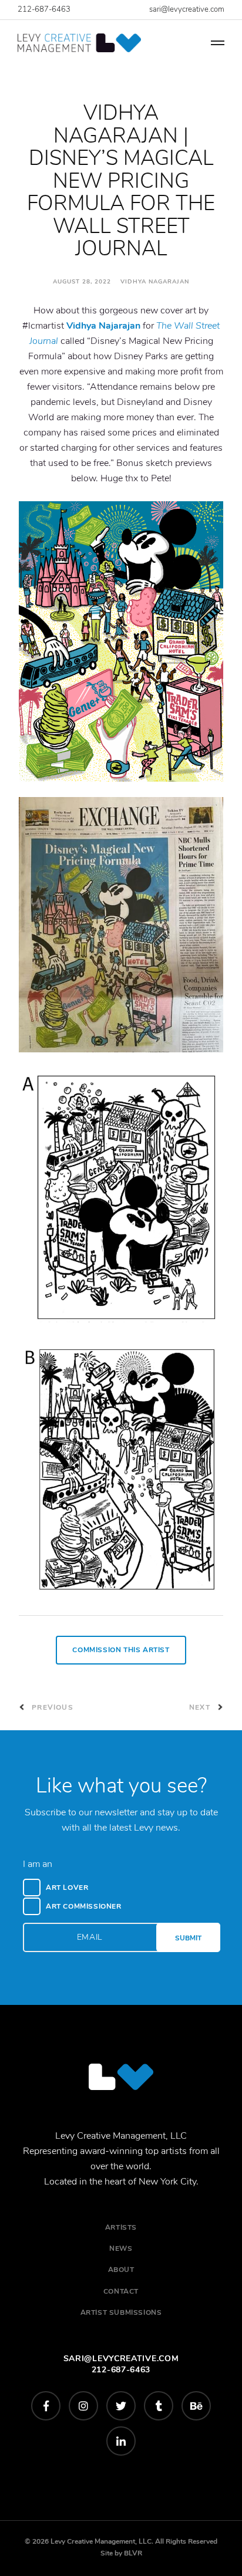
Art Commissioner (84, 1906)
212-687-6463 (44, 9)
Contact (121, 2291)
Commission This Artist (121, 1650)
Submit (188, 1938)
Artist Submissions (121, 2312)
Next (201, 1707)
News (121, 2248)
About (121, 2270)
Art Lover (67, 1888)
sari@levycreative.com (187, 9)
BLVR (133, 2553)
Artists (121, 2227)
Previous (51, 1707)
